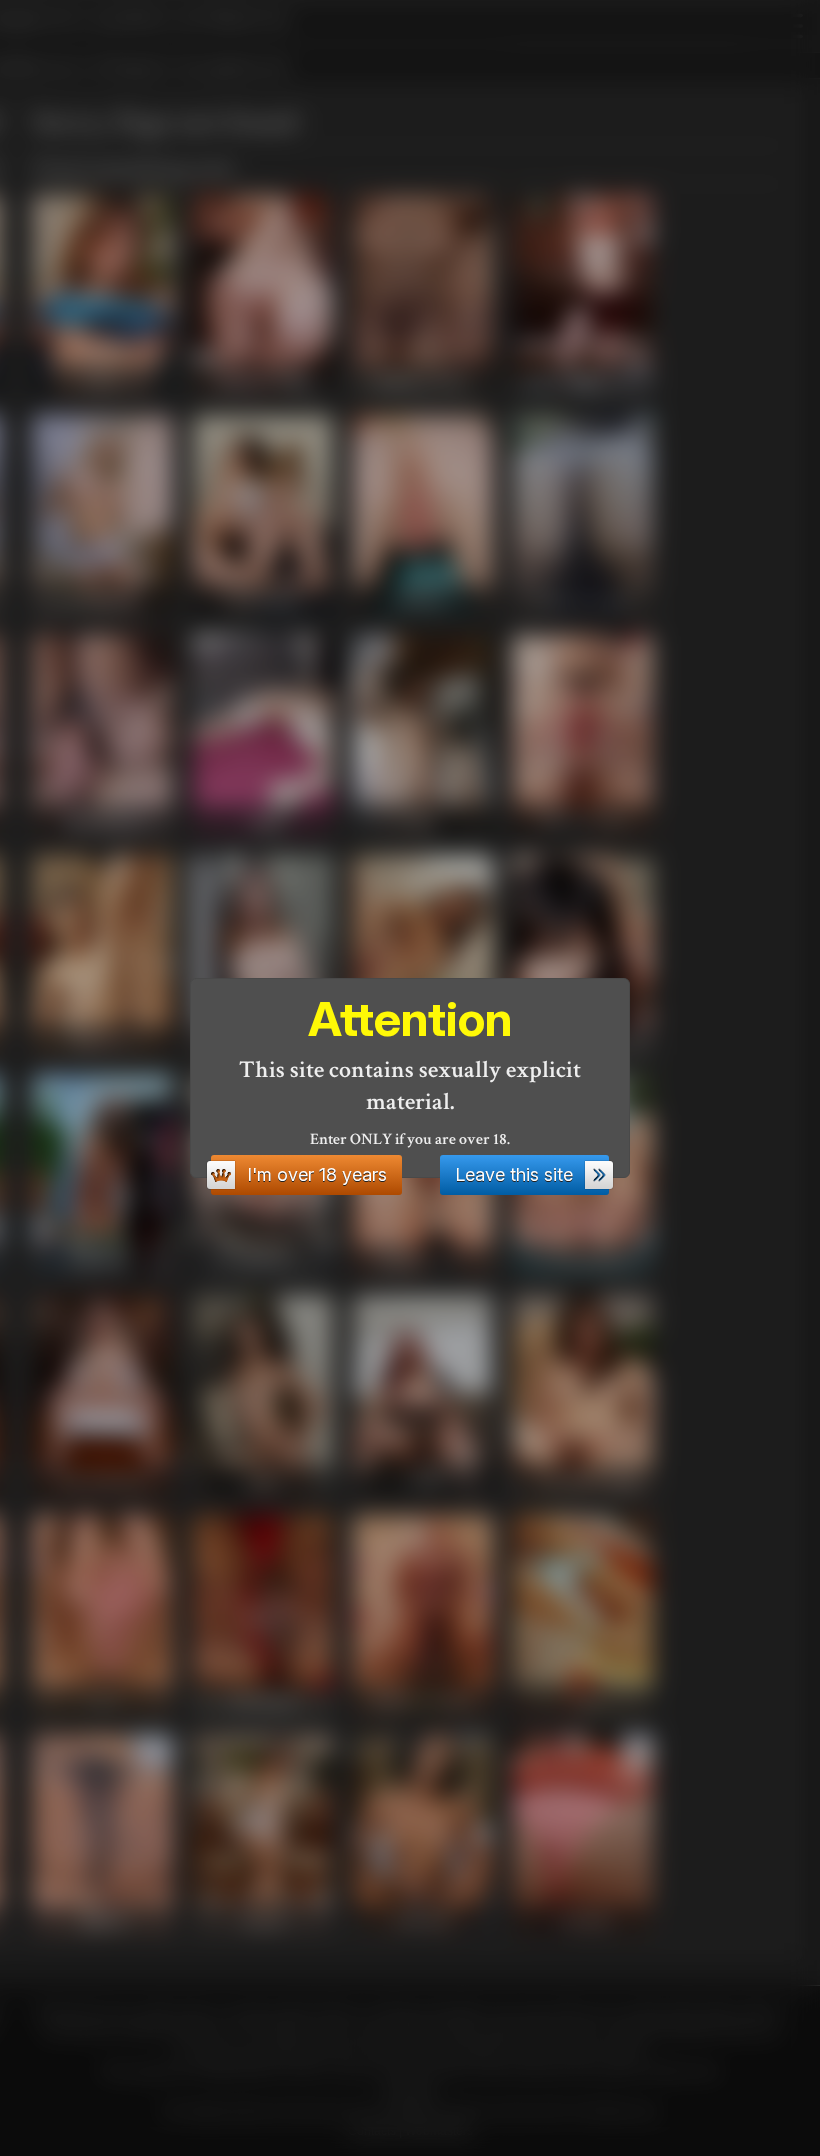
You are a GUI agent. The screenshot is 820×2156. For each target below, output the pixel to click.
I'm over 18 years (317, 1174)
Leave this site (514, 1174)
